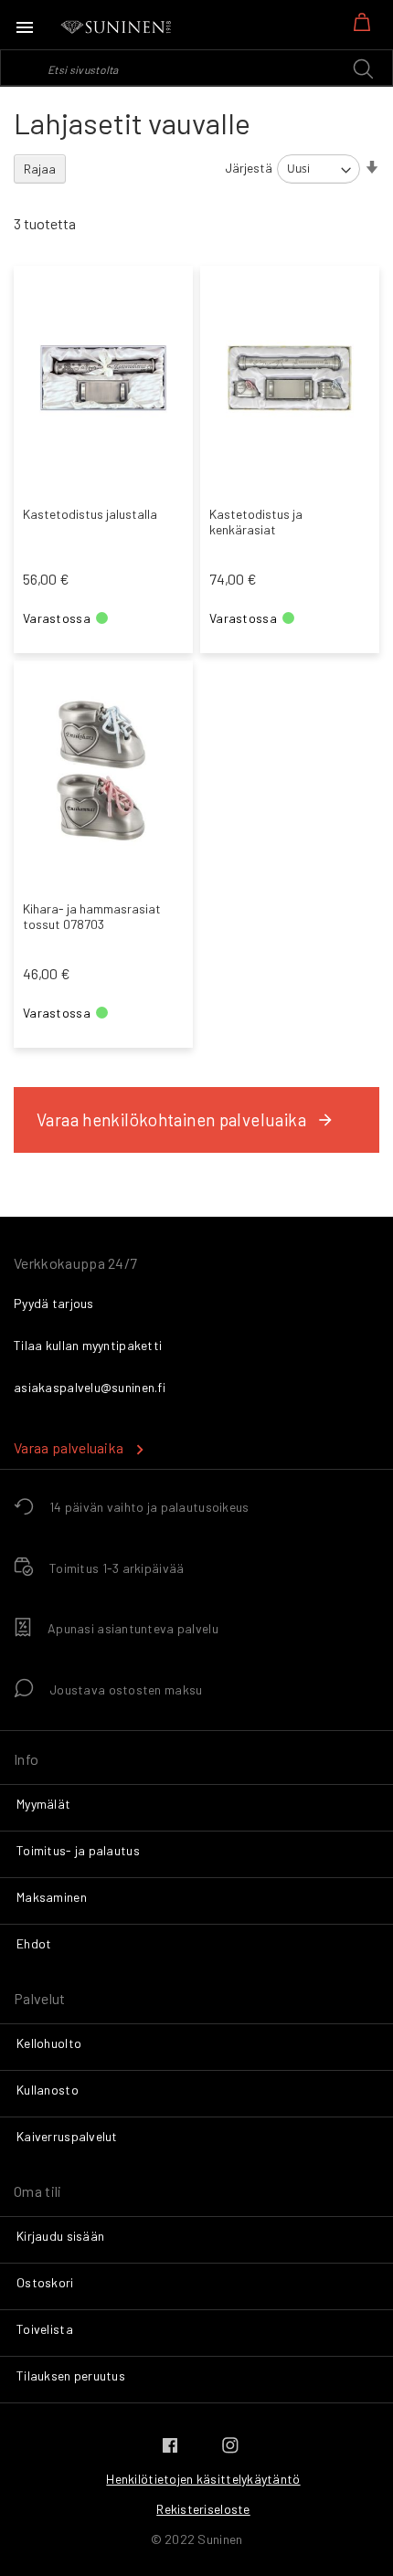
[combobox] (196, 68)
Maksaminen (52, 1897)
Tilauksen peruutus (71, 2375)
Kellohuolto (49, 2043)
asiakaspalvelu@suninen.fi (90, 1387)
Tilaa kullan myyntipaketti (88, 1345)
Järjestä (249, 168)
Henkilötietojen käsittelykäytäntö (203, 2479)
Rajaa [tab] (40, 169)
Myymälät (43, 1804)
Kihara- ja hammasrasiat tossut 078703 (92, 916)
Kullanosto (48, 2090)
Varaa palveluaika (69, 1447)
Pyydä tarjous (54, 1303)
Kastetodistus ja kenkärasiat (256, 522)
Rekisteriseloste (203, 2509)
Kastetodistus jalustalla (90, 514)
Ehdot (34, 1943)
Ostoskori (45, 2282)
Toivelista (45, 2329)
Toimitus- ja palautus (78, 1850)
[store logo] (117, 27)
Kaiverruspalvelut (67, 2136)
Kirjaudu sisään (60, 2236)
